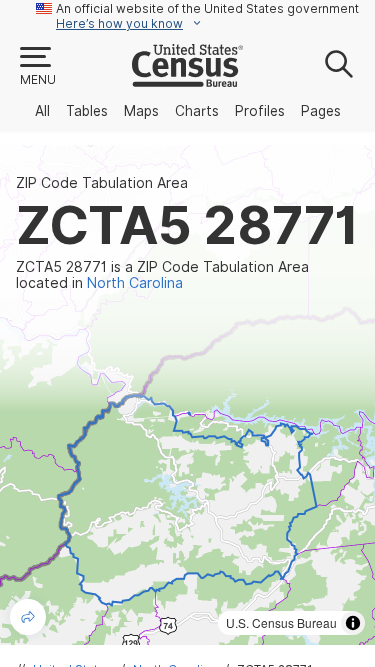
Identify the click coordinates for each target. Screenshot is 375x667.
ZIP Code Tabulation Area (102, 183)
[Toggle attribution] (353, 623)
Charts (197, 111)
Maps (141, 111)
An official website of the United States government (207, 8)
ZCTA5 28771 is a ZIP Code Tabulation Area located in (162, 275)
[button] (37, 67)
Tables (87, 111)
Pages (321, 111)
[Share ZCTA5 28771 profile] (28, 617)
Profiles (260, 111)
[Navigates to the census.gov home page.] (187, 79)
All (42, 111)
